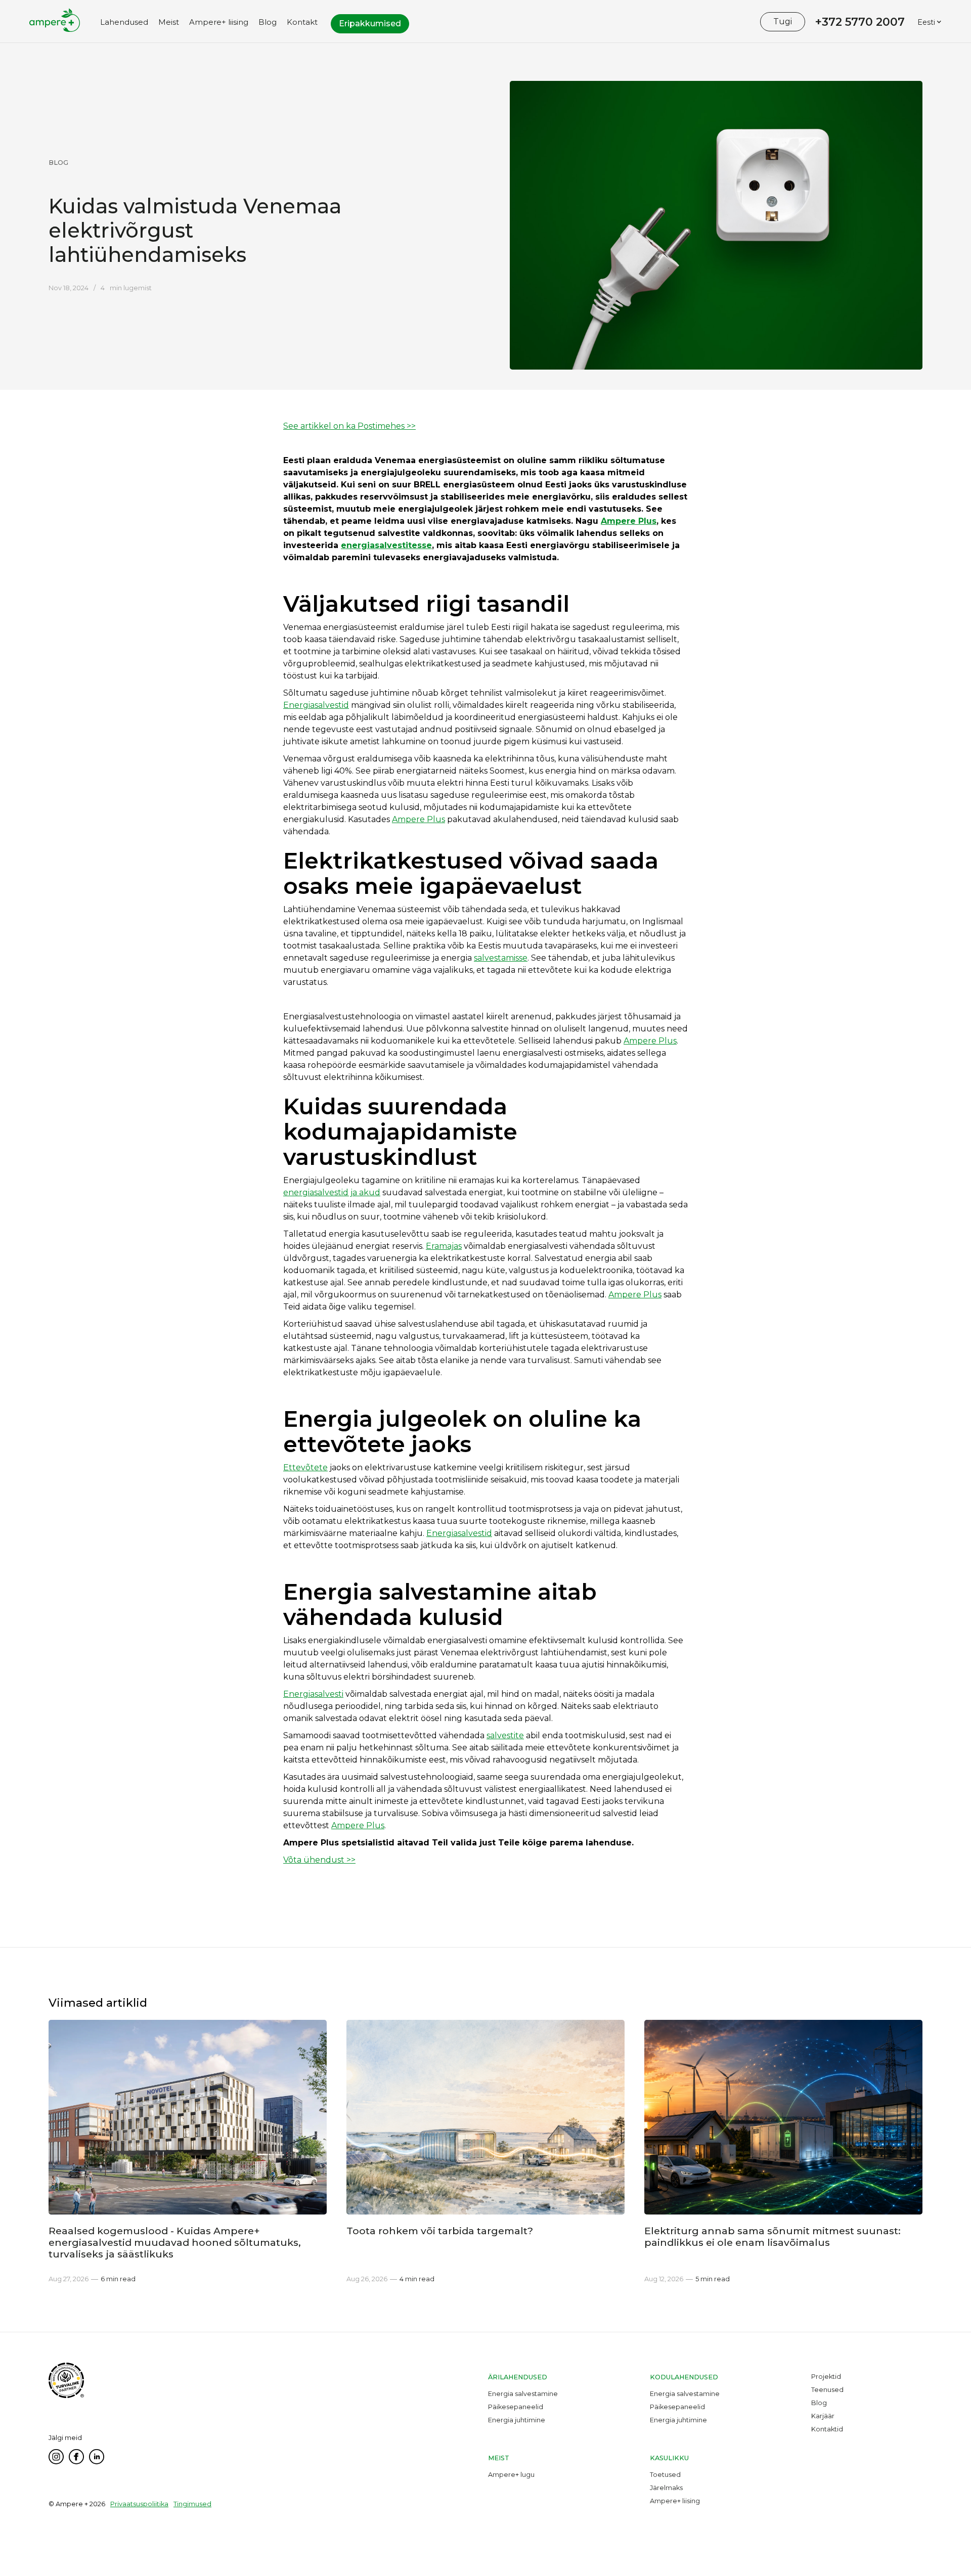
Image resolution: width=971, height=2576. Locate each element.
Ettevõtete (305, 1467)
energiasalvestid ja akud (332, 1192)
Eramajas (444, 1246)
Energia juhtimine (517, 2420)
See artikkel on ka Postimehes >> (349, 426)
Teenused (827, 2390)
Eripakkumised (370, 24)
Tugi (783, 21)
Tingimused (192, 2504)
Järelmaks (666, 2488)
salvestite (505, 1735)
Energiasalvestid (316, 705)
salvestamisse (501, 958)
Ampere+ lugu (511, 2475)
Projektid (826, 2377)
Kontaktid (827, 2429)
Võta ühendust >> (319, 1860)
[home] (55, 26)
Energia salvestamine (523, 2394)
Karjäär (823, 2416)
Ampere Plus (418, 819)
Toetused (665, 2475)
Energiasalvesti (313, 1694)
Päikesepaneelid (516, 2407)
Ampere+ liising (675, 2501)
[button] (124, 26)
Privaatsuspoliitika (139, 2504)
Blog (819, 2403)
